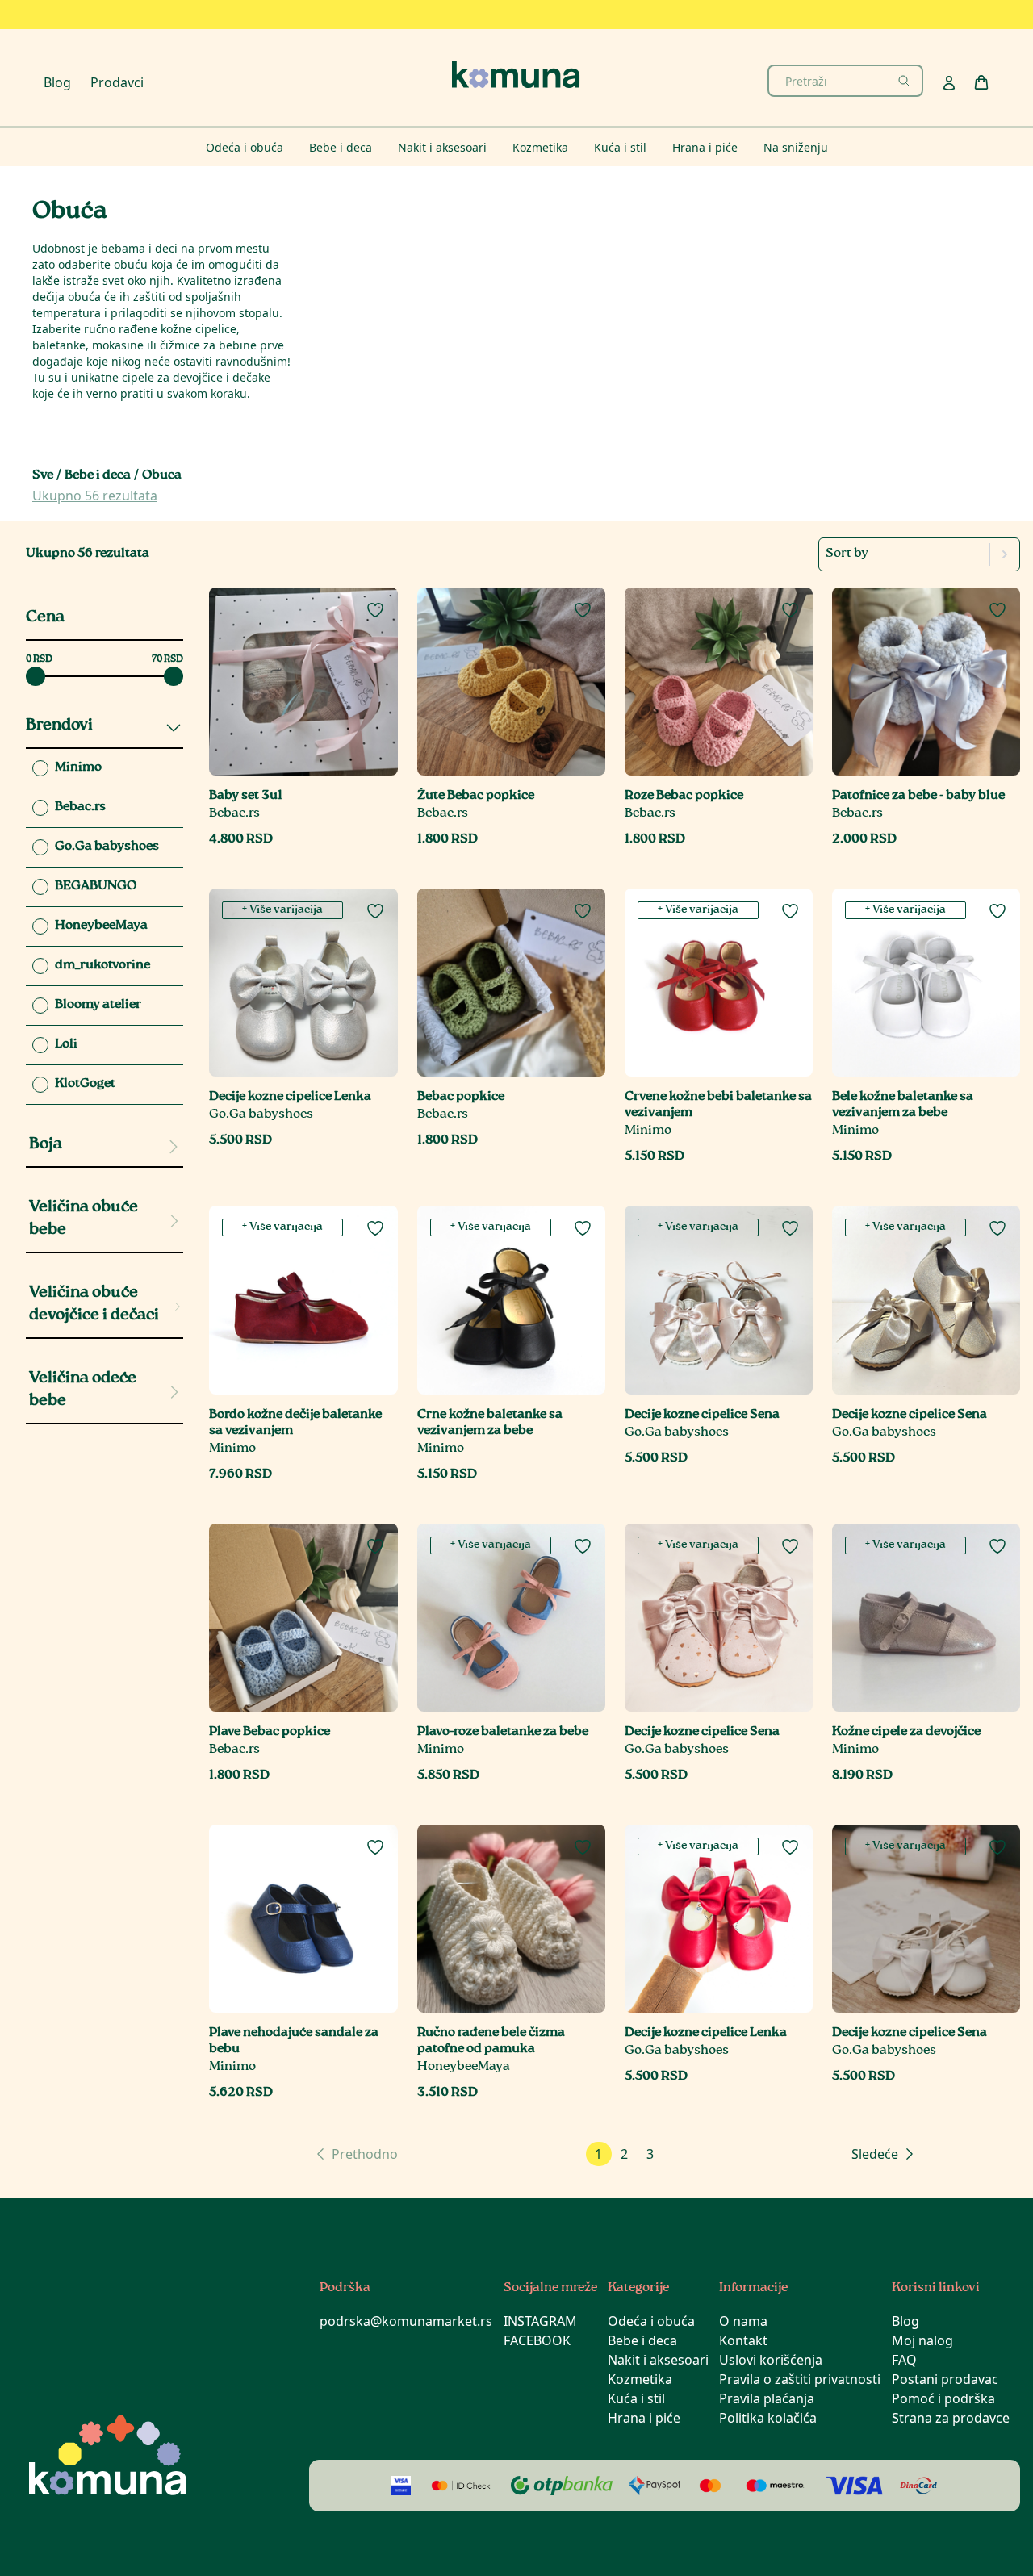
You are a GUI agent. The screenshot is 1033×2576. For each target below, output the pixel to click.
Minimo (648, 1131)
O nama (743, 2321)
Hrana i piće (644, 2418)
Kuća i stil (636, 2398)
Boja (46, 1145)
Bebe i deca (98, 476)
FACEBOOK (537, 2340)
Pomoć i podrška (943, 2398)
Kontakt (743, 2340)
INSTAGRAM (540, 2321)
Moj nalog (922, 2340)
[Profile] (949, 83)
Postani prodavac (945, 2379)
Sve (43, 476)
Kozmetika (640, 2379)
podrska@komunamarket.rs (406, 2321)
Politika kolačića (768, 2418)
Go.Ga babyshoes (261, 1115)
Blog (57, 82)
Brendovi (59, 726)
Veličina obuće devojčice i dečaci (94, 1305)
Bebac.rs (234, 814)
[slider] (36, 676)
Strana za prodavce (951, 2418)
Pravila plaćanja (767, 2398)
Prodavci (117, 82)
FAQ (904, 2360)
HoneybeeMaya (464, 2067)
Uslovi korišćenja (771, 2360)
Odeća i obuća (651, 2321)
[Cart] (981, 82)
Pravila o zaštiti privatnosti (800, 2379)
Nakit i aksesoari (658, 2360)
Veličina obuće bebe (84, 1219)
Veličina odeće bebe (83, 1390)
